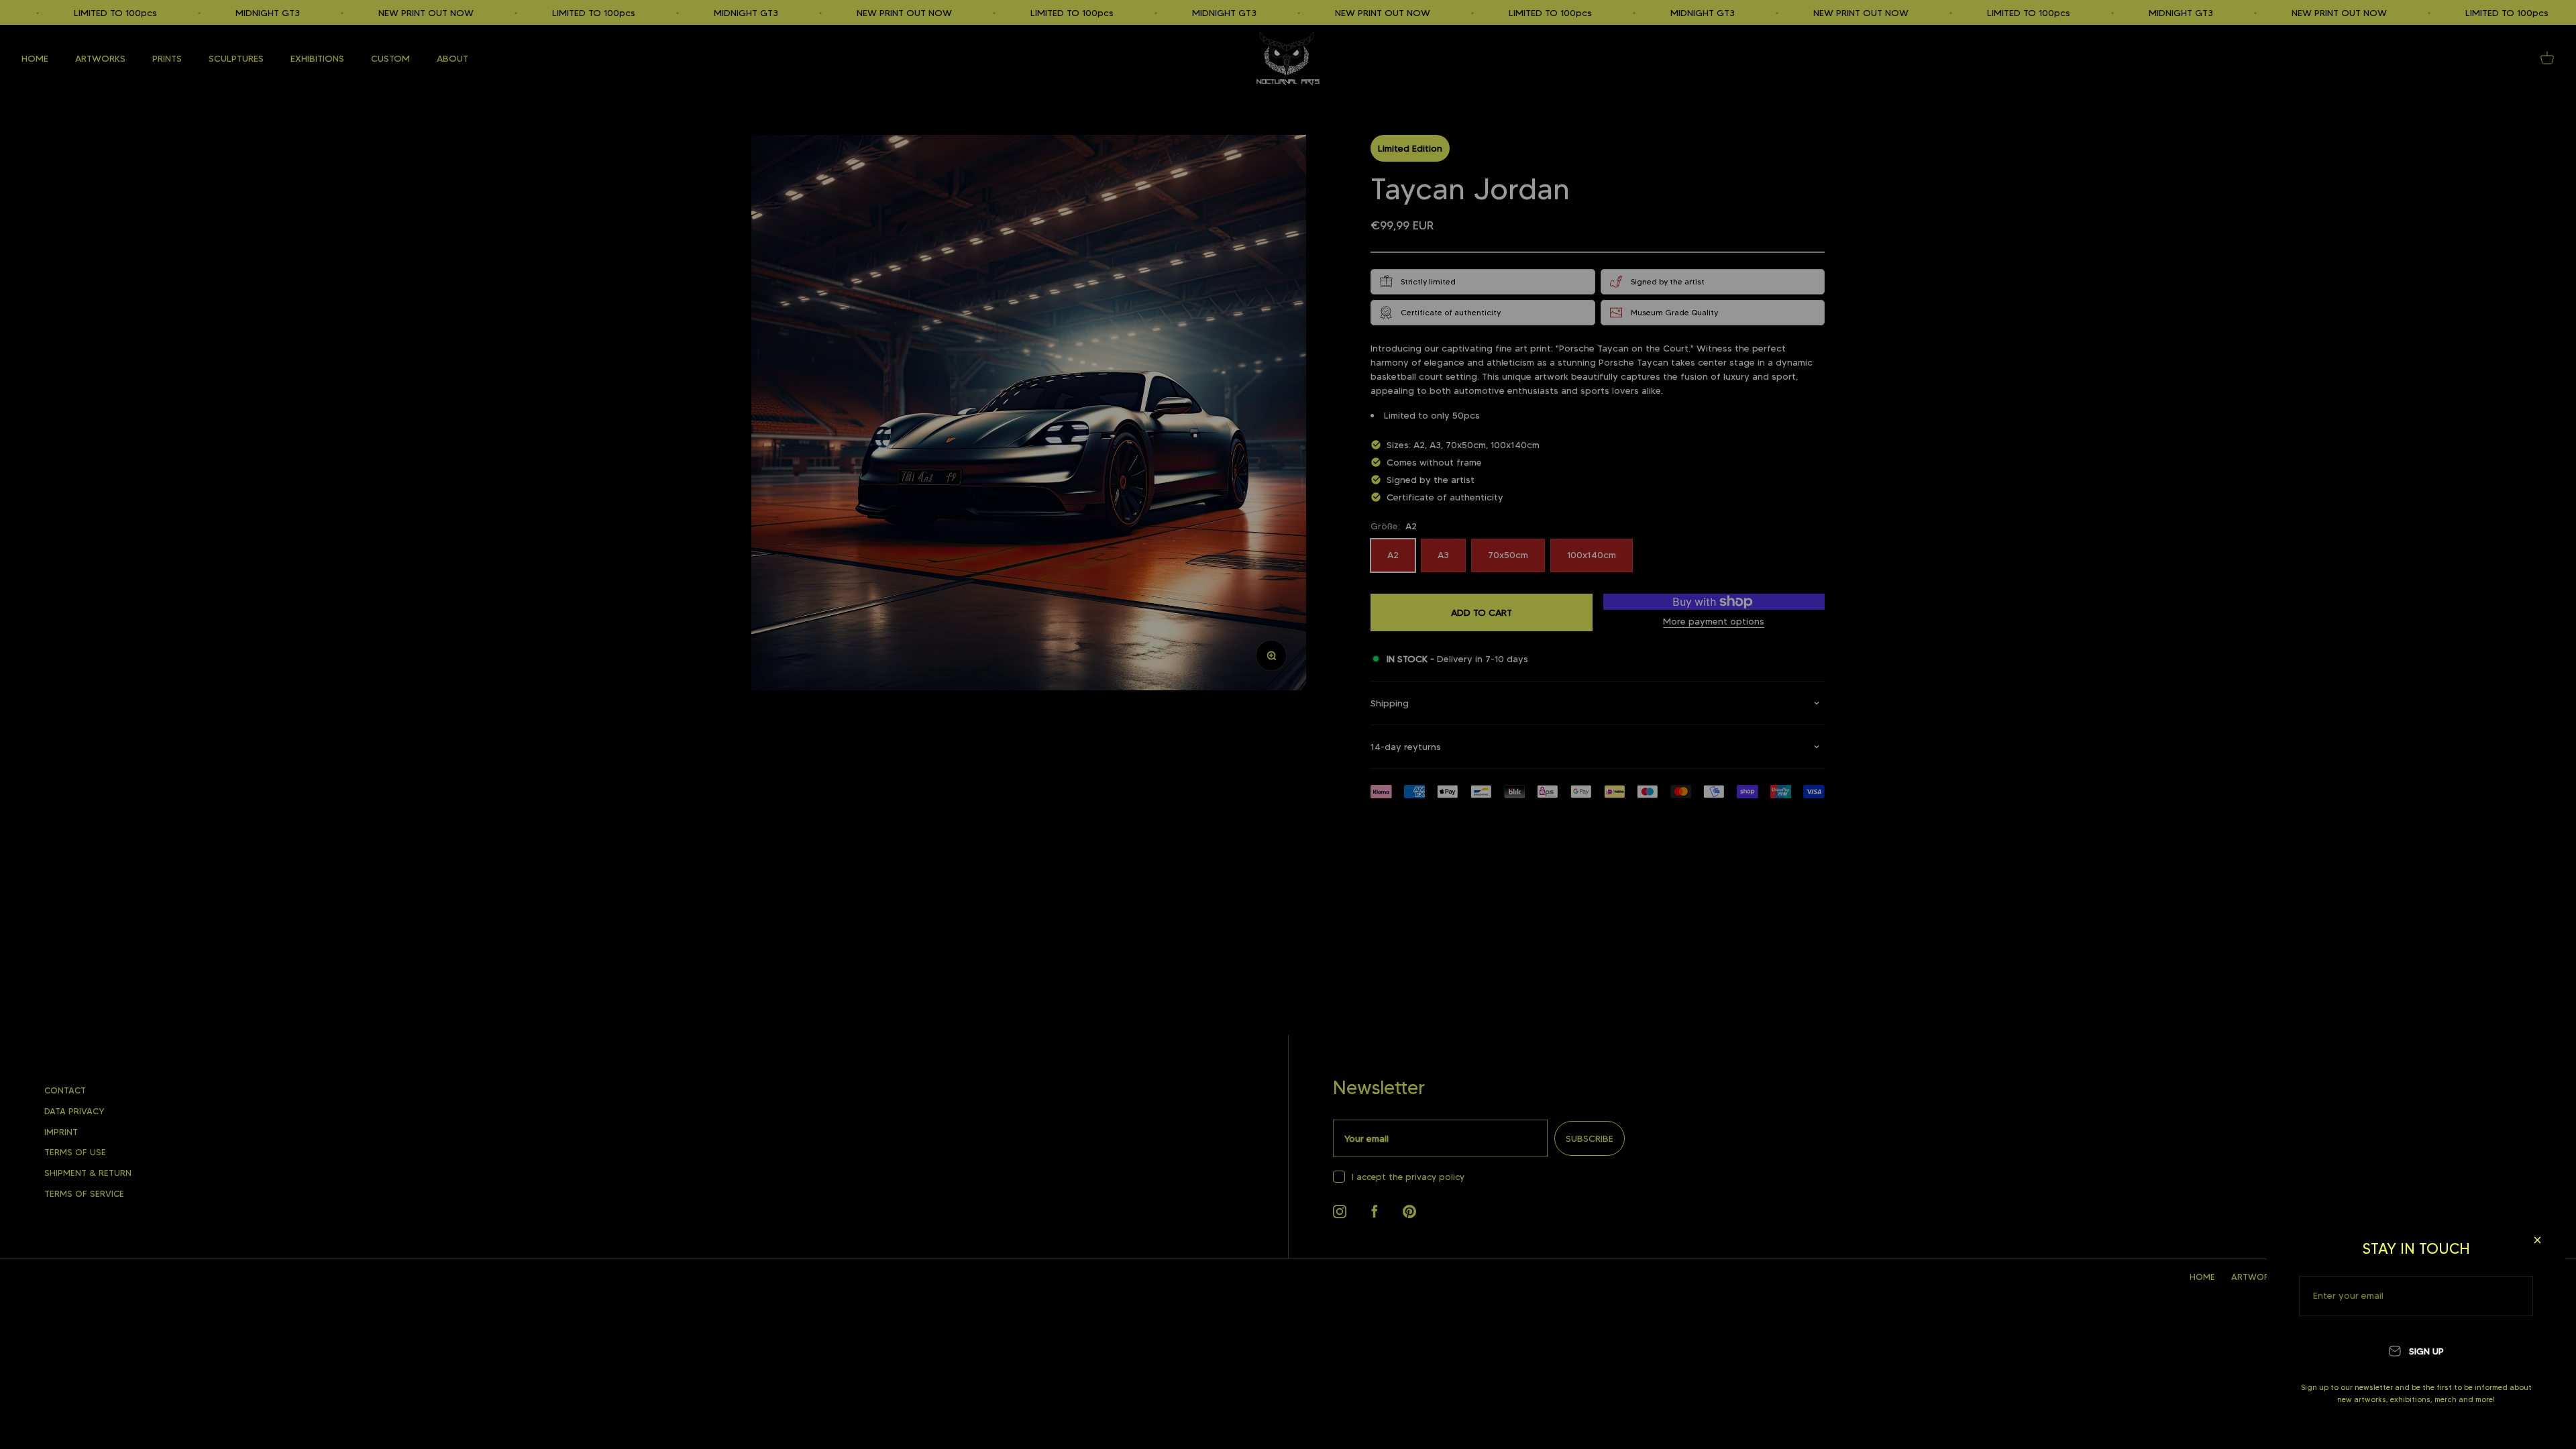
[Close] (2537, 1240)
